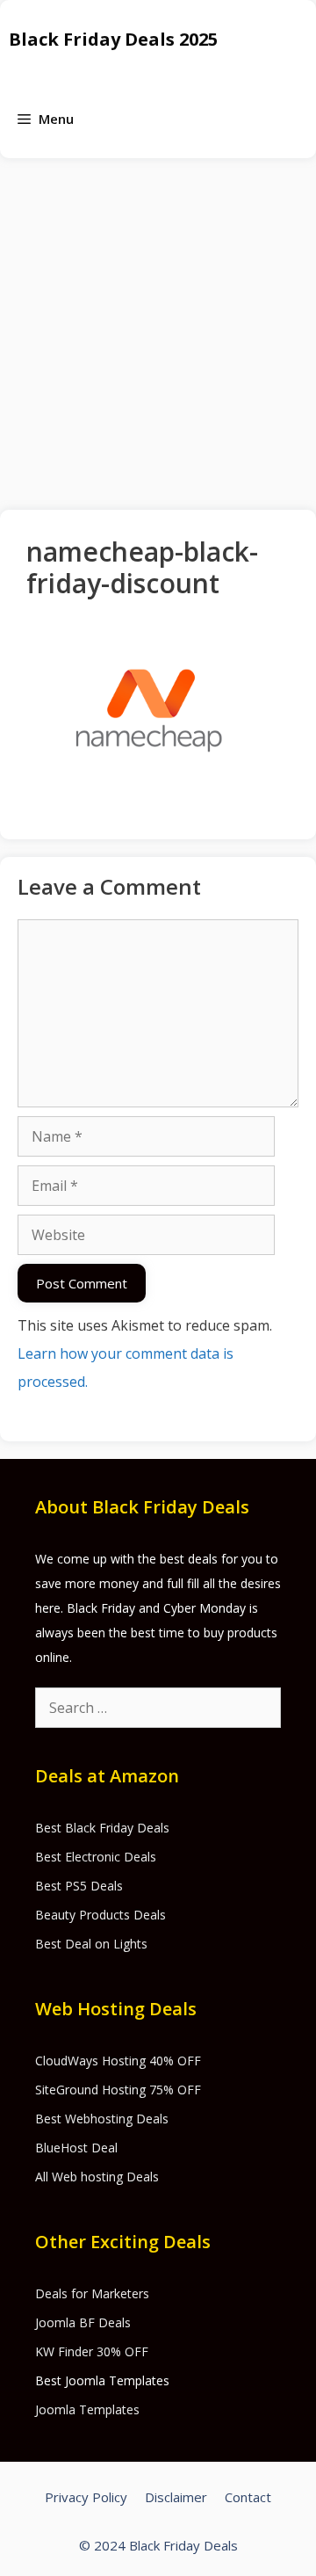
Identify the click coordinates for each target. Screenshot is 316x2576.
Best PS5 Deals (79, 1886)
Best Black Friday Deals (102, 1828)
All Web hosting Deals (97, 2177)
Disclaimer (176, 2497)
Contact (248, 2497)
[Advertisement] (158, 325)
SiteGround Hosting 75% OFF (118, 2090)
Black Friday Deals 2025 (113, 39)
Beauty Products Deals (101, 1915)
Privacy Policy (86, 2497)
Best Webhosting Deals (102, 2119)
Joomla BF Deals (83, 2322)
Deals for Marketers (92, 2293)
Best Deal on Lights (91, 1944)
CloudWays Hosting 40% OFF (118, 2061)
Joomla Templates (87, 2409)
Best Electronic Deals (96, 1857)
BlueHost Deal (76, 2148)
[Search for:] (158, 1708)
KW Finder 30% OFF (92, 2351)
